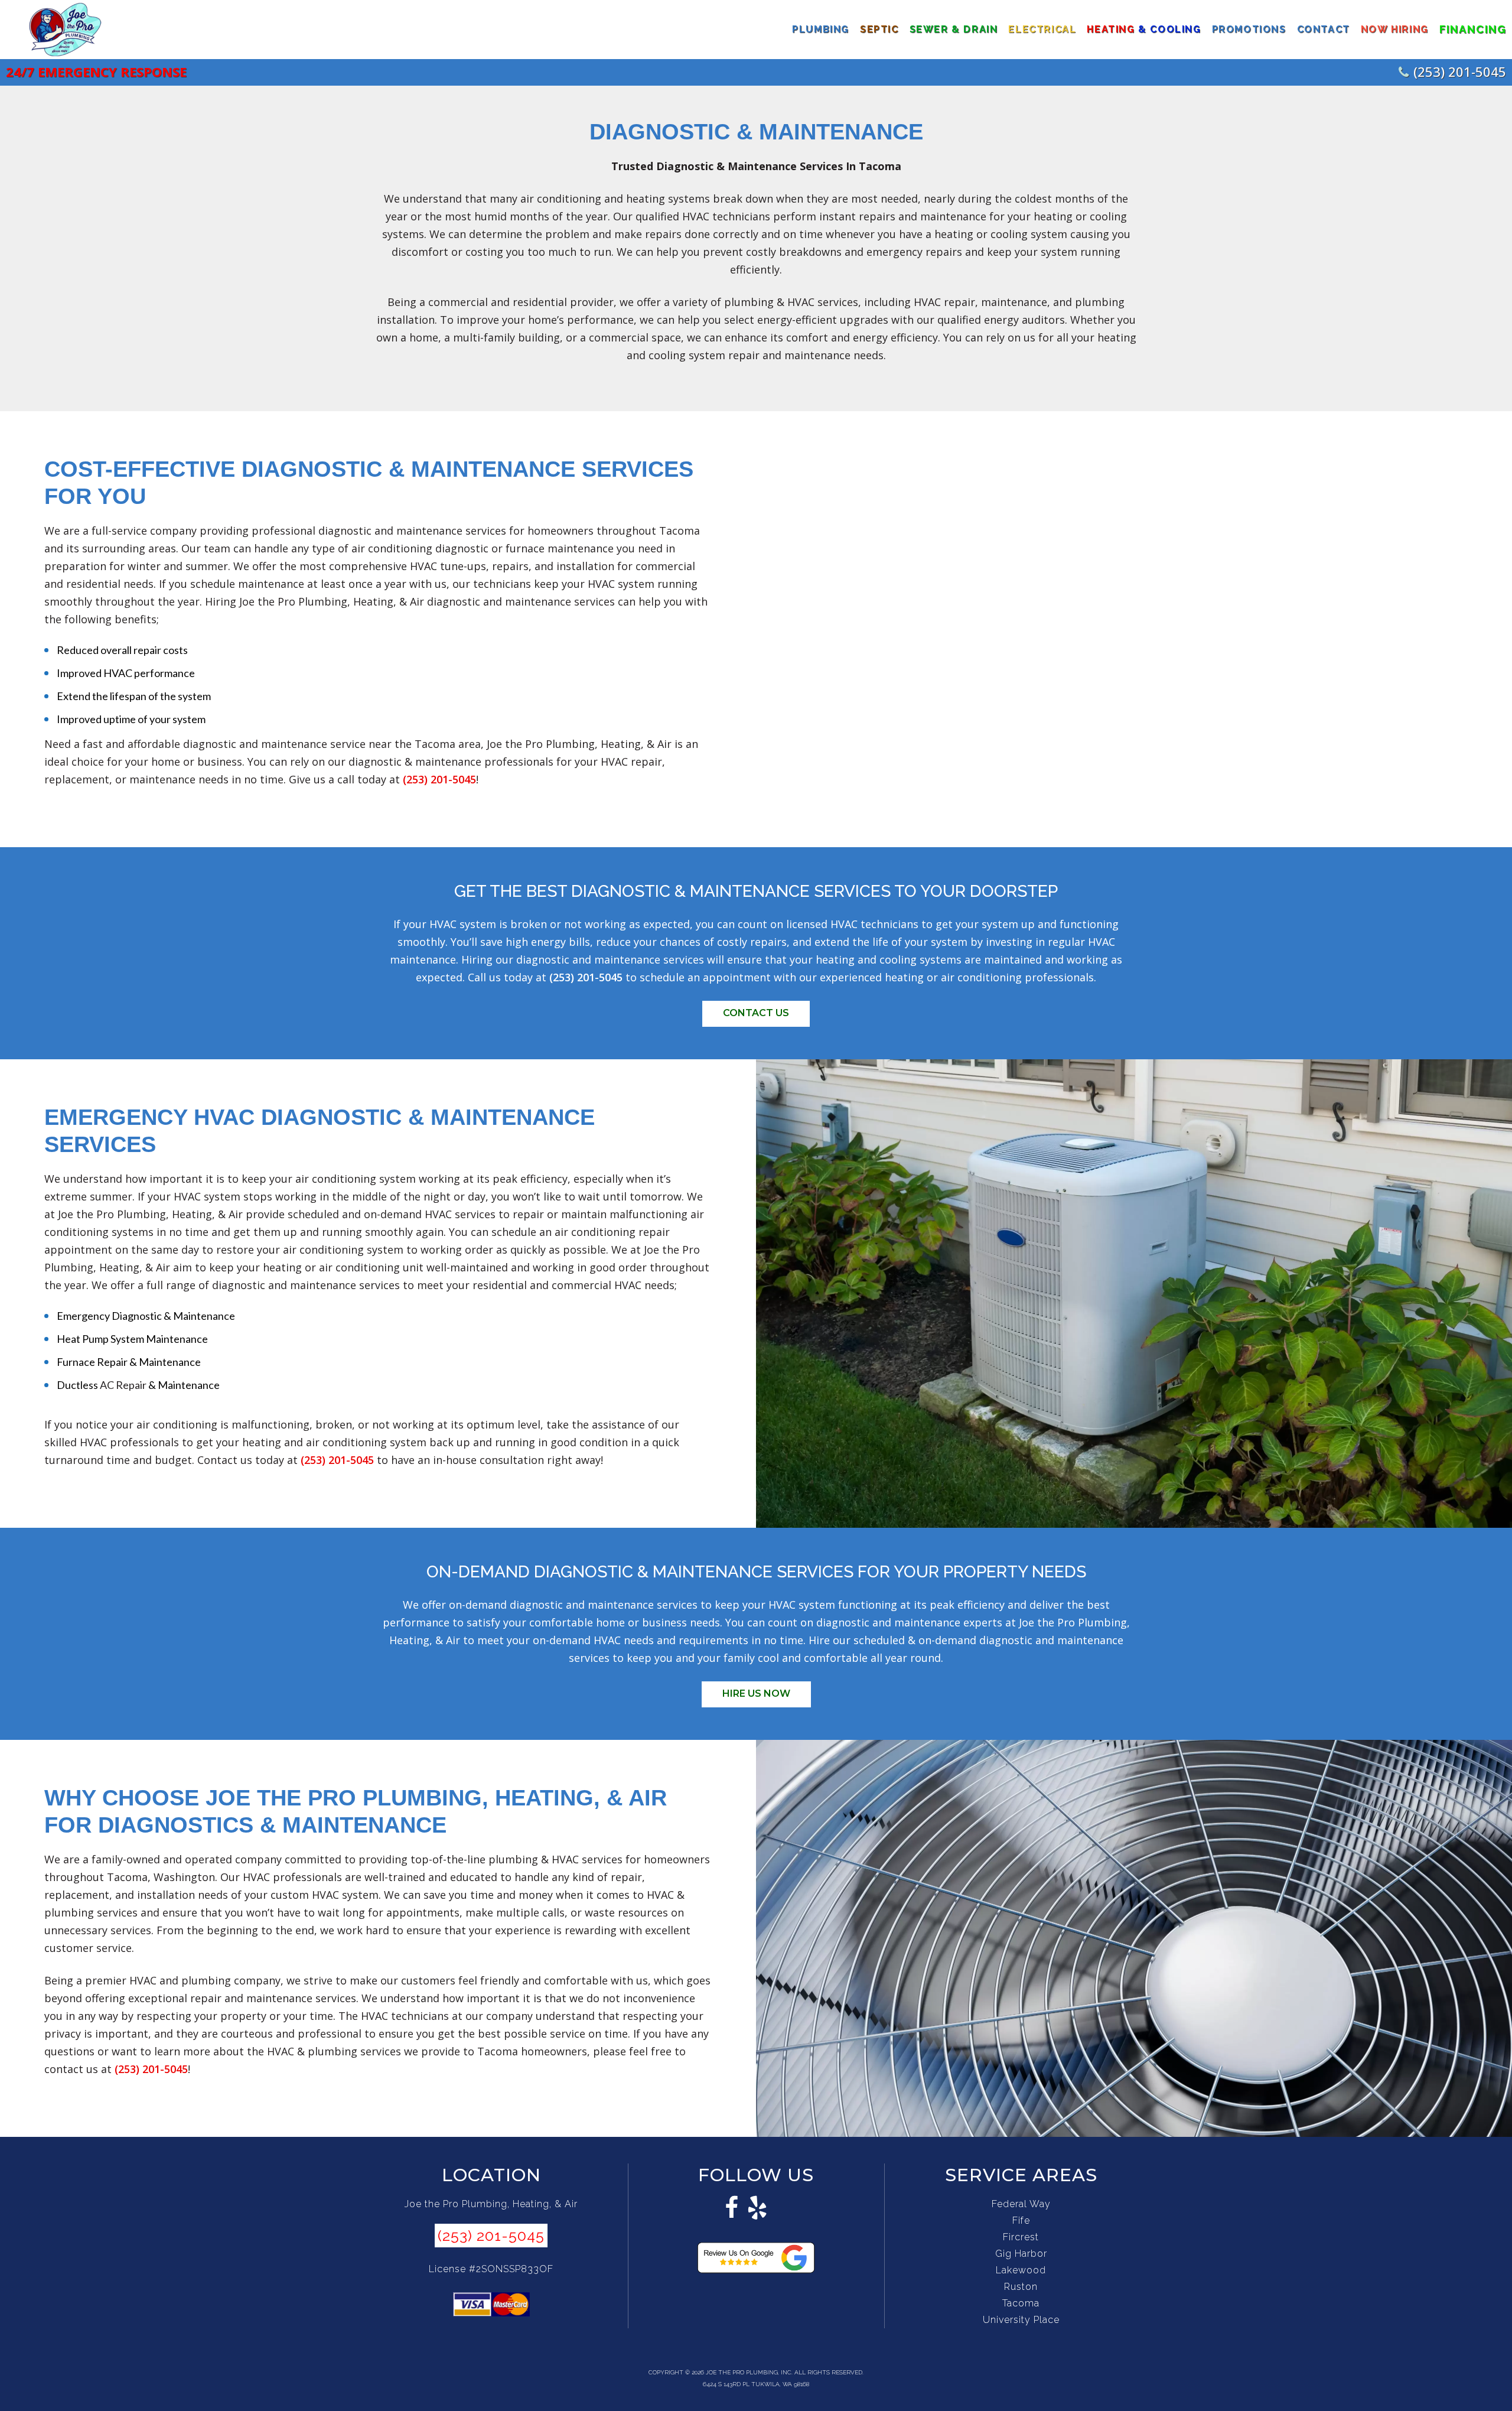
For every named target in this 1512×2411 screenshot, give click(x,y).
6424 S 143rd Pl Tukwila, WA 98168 (756, 2384)
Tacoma (1021, 2303)
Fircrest (1021, 2237)
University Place (1021, 2320)
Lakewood (1021, 2270)
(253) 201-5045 (1460, 71)
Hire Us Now (756, 1693)
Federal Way (1021, 2204)
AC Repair (123, 1385)
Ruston (1021, 2287)
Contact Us (756, 1013)
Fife (1021, 2220)
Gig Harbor (1021, 2254)
